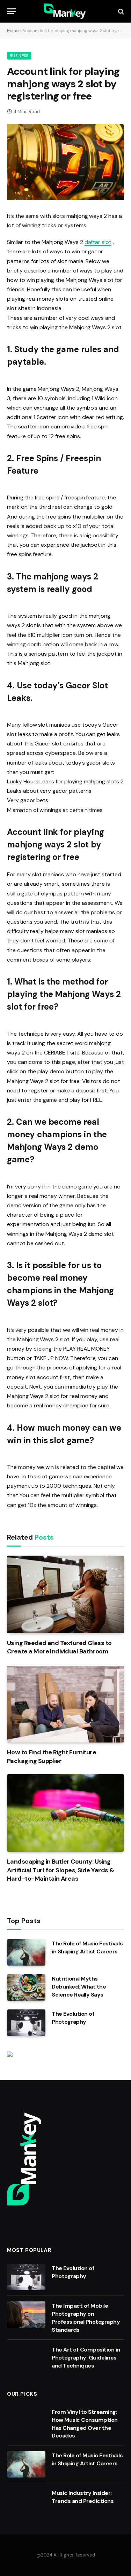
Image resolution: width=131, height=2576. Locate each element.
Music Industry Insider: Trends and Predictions (83, 2497)
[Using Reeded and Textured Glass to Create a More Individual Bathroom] (65, 1594)
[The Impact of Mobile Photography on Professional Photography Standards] (26, 2315)
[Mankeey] (66, 11)
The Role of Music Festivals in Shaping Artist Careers (87, 1947)
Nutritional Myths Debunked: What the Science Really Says (79, 1987)
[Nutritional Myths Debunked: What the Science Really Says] (26, 1988)
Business (19, 56)
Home (13, 31)
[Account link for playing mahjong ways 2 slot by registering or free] (65, 162)
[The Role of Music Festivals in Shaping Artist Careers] (26, 1952)
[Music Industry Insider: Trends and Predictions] (26, 2502)
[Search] (120, 11)
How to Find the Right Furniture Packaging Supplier (52, 1756)
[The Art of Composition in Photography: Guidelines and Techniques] (26, 2358)
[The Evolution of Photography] (26, 2023)
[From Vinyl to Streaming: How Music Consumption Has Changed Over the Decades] (26, 2421)
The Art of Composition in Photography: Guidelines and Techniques (86, 2358)
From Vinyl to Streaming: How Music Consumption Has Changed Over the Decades (85, 2424)
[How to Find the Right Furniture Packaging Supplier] (65, 1704)
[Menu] (12, 11)
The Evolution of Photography (73, 2018)
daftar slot (98, 242)
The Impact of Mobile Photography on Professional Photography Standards (86, 2318)
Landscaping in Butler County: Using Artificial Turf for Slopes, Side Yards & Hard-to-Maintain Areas (60, 1870)
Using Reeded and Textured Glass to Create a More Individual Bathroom (59, 1647)
